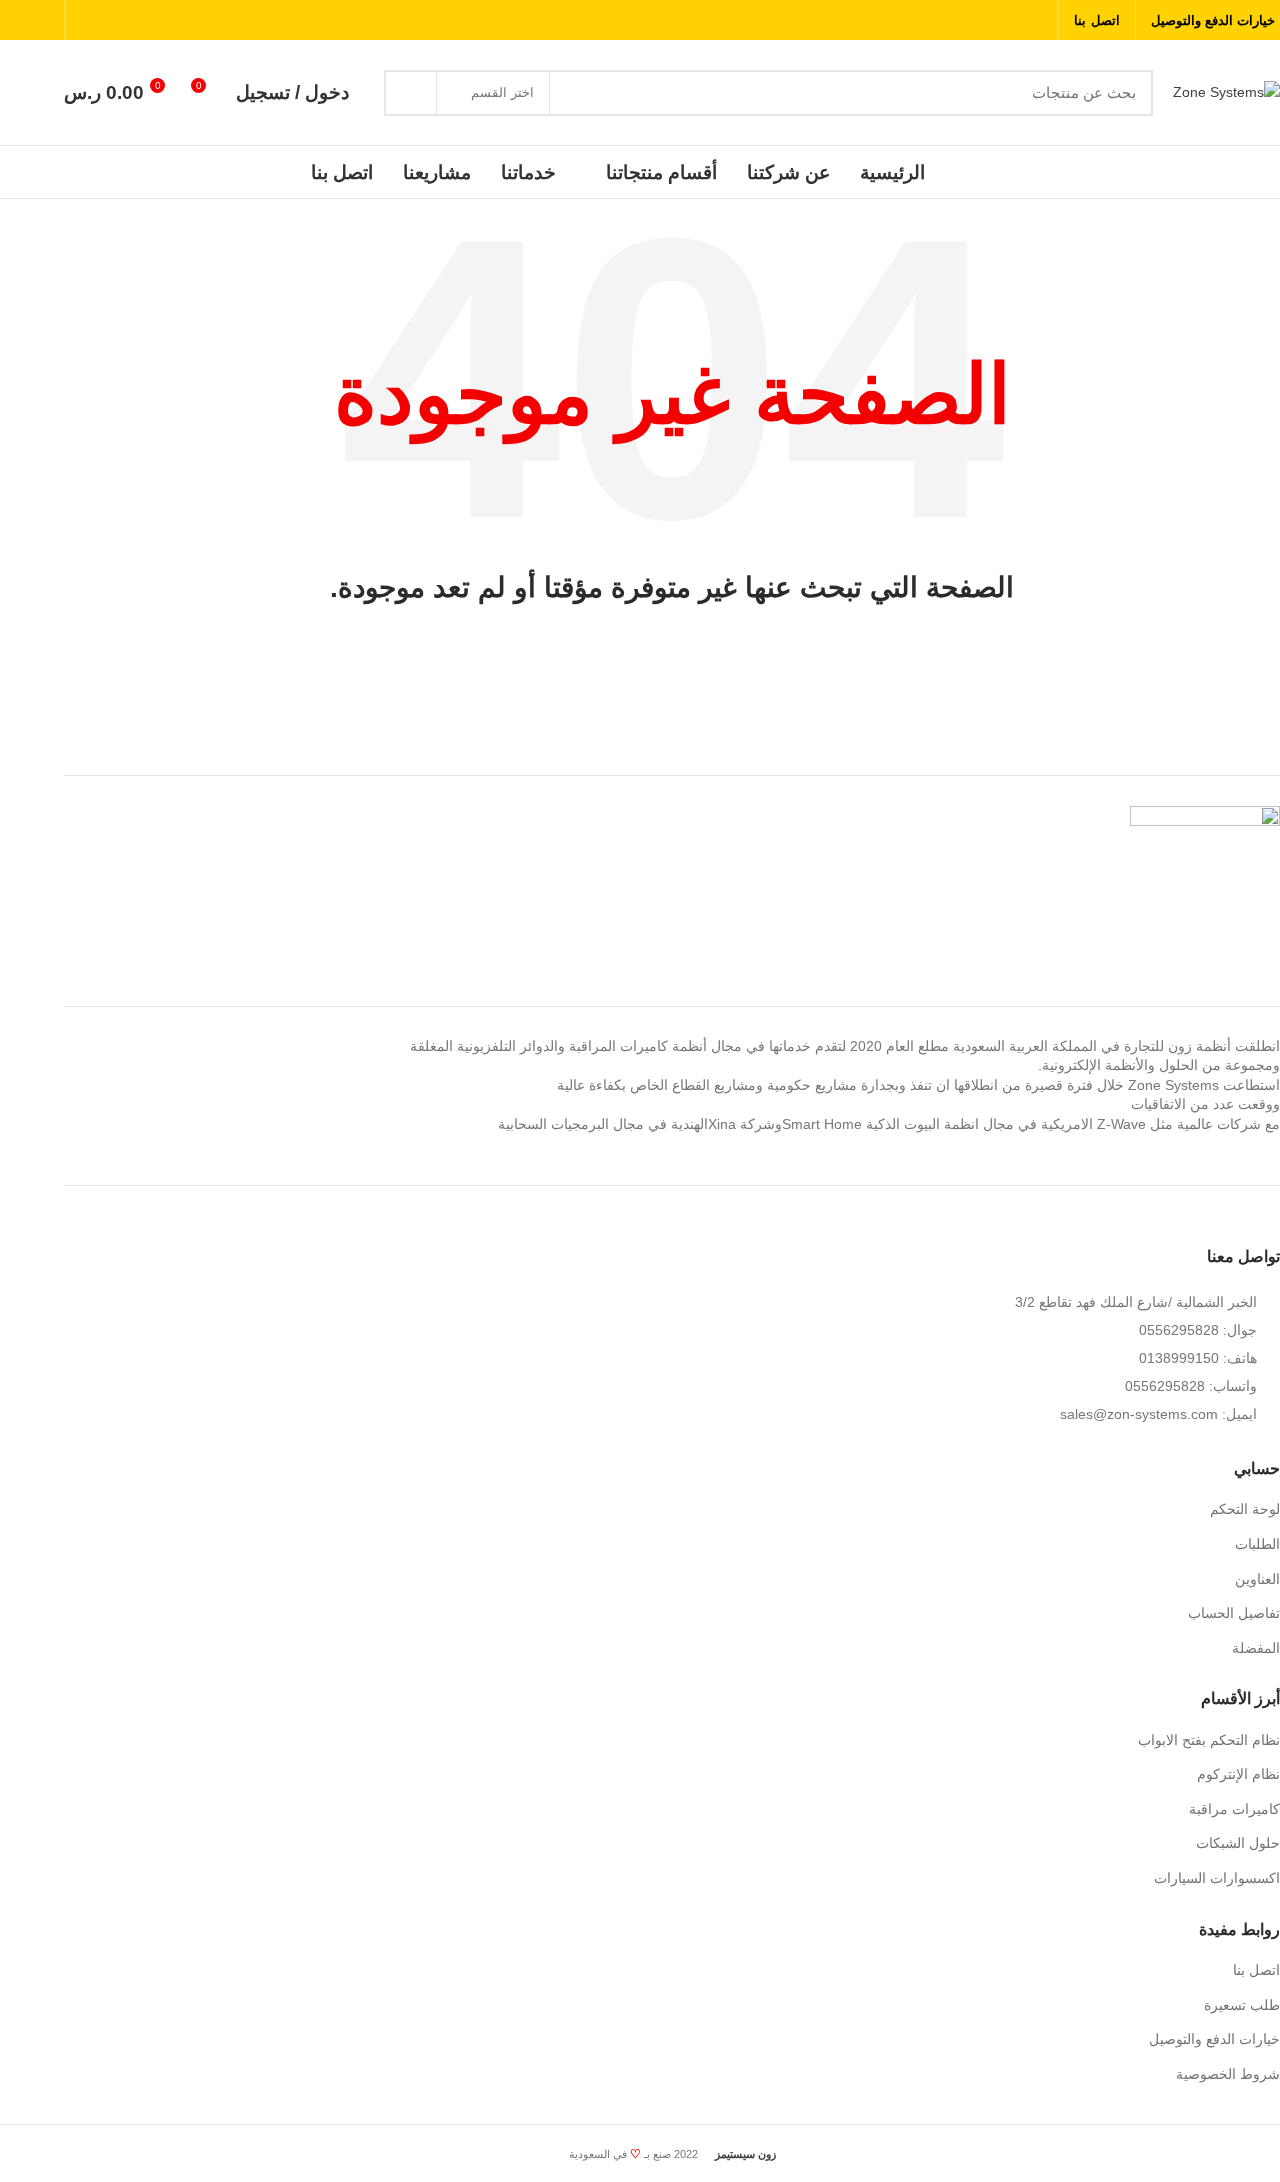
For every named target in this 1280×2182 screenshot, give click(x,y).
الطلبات (1257, 1544)
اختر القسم (502, 92)
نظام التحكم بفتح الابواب (1209, 1740)
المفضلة (1256, 1648)
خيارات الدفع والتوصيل (1214, 2039)
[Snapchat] (960, 20)
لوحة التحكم (1245, 1509)
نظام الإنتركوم (1238, 1774)
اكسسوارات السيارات (1217, 1878)
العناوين (1257, 1579)
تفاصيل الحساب (1234, 1613)
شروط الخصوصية (1228, 2074)
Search (411, 93)
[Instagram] (985, 20)
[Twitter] (1010, 20)
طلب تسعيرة (1242, 2005)
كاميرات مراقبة (1234, 1809)
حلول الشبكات (1238, 1843)
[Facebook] (1035, 20)
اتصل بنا (1256, 1970)
